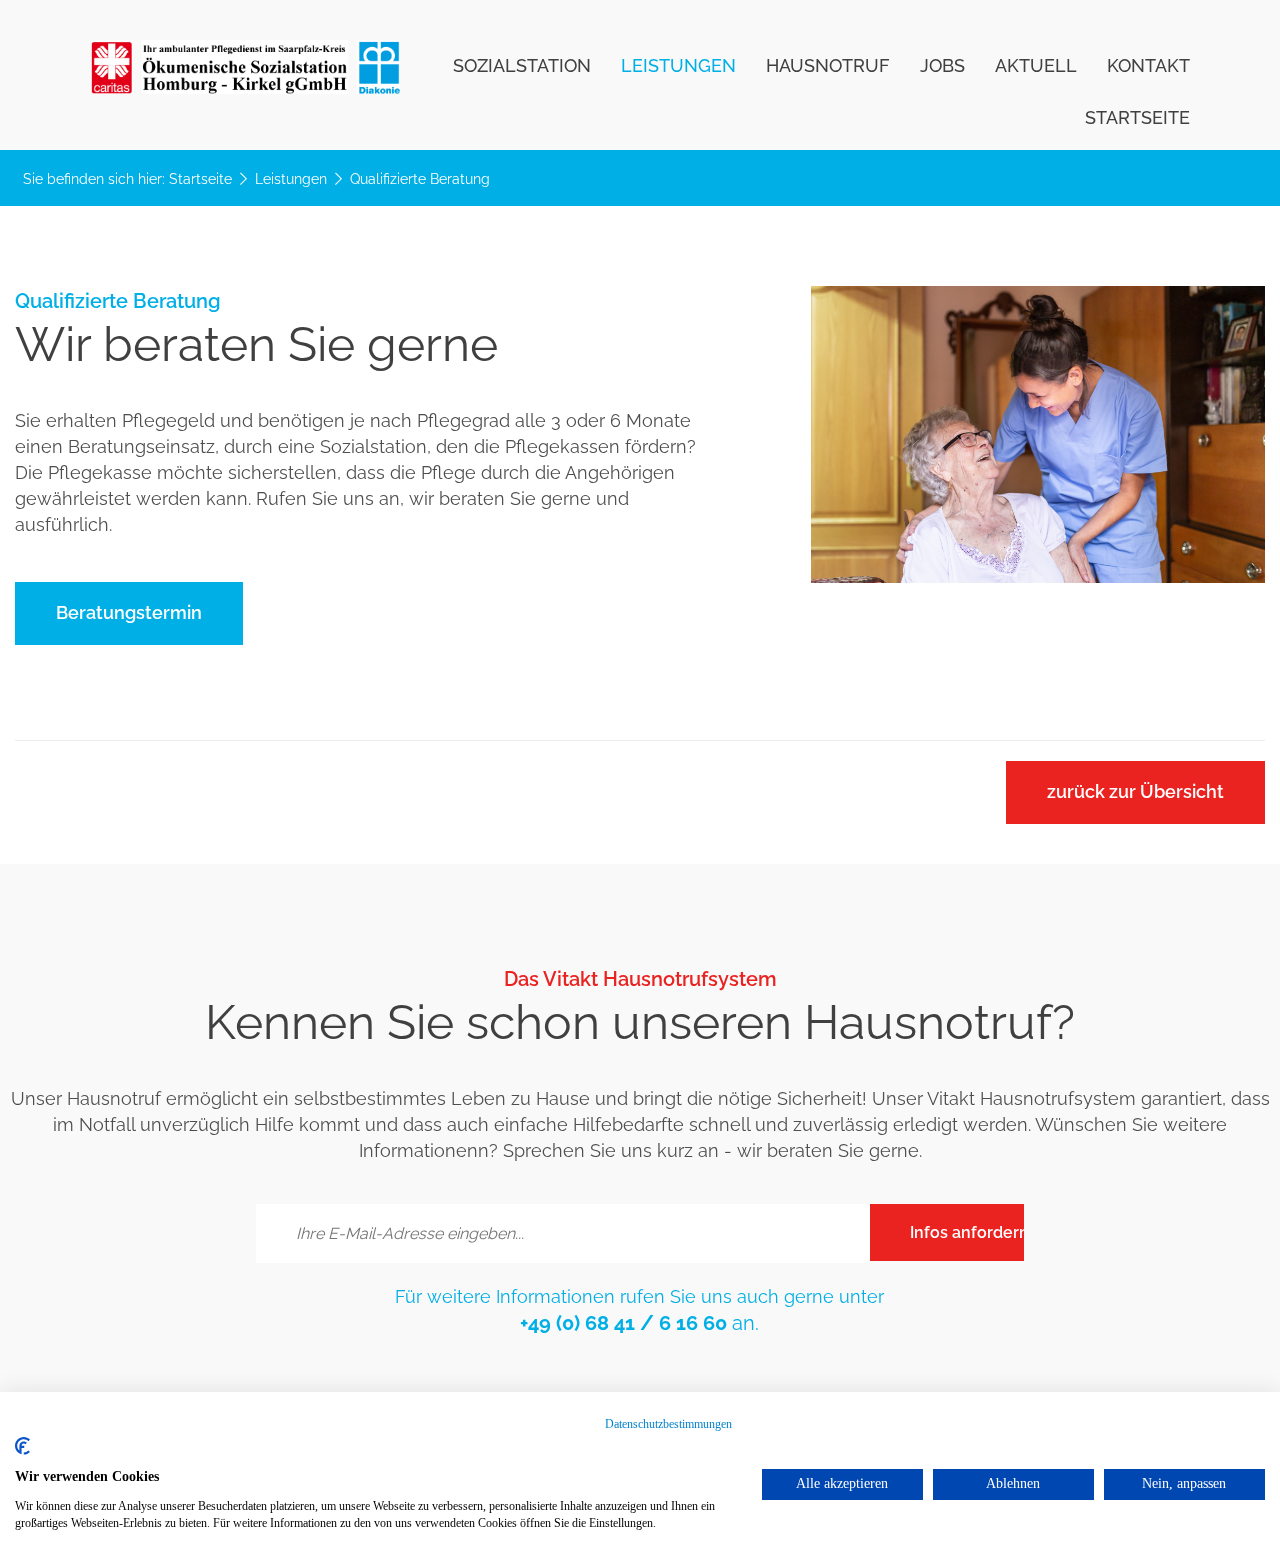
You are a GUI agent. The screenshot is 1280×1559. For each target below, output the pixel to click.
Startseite (1137, 120)
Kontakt (1148, 68)
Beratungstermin (129, 612)
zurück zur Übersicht (1135, 791)
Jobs (942, 68)
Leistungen (678, 68)
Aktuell (1036, 68)
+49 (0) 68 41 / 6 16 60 (623, 1323)
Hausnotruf (828, 68)
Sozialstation (522, 68)
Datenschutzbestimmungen (668, 1424)
